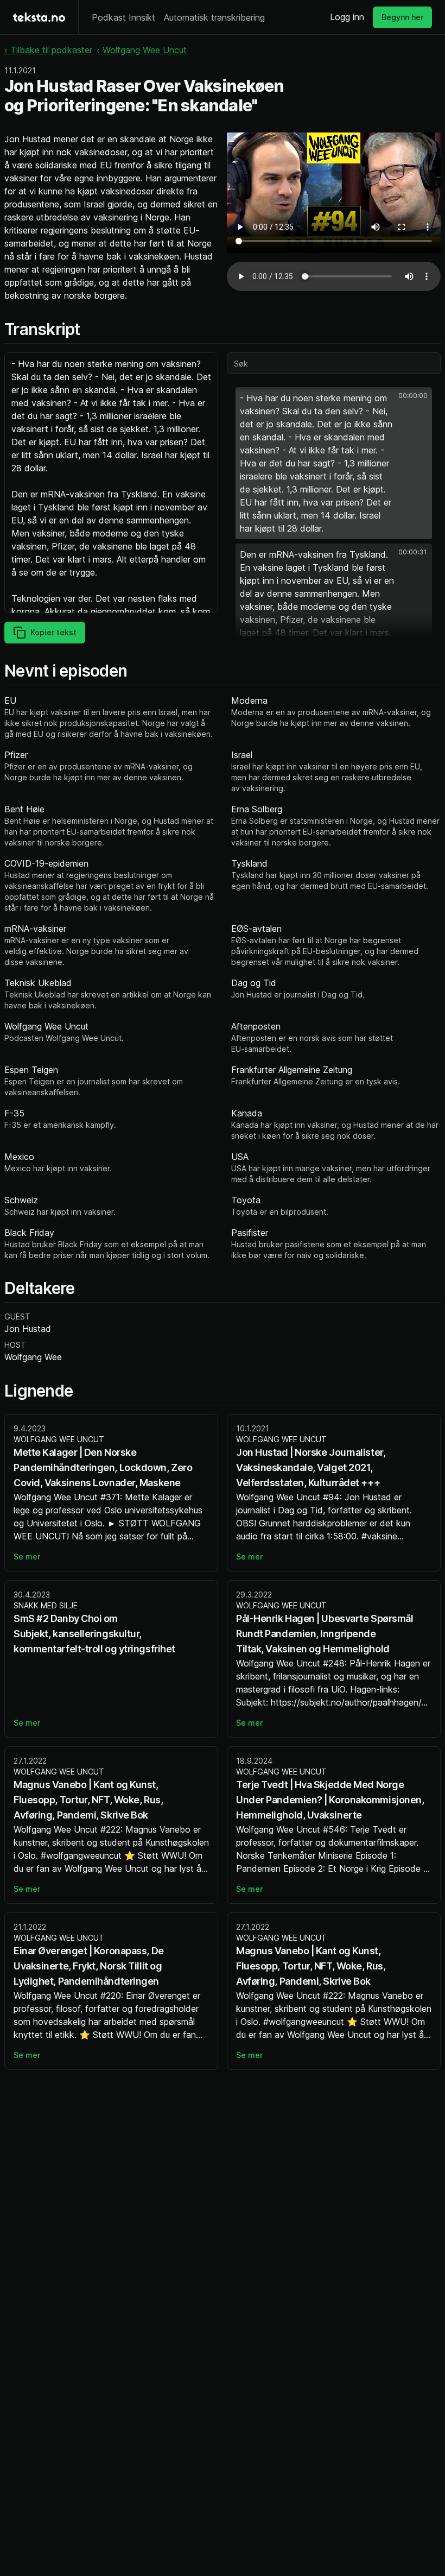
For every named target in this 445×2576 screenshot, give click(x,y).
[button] (334, 463)
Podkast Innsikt (123, 17)
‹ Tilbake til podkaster (48, 50)
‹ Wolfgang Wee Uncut (142, 50)
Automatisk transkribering (214, 17)
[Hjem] (39, 17)
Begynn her (402, 17)
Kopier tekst (53, 632)
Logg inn (347, 17)
